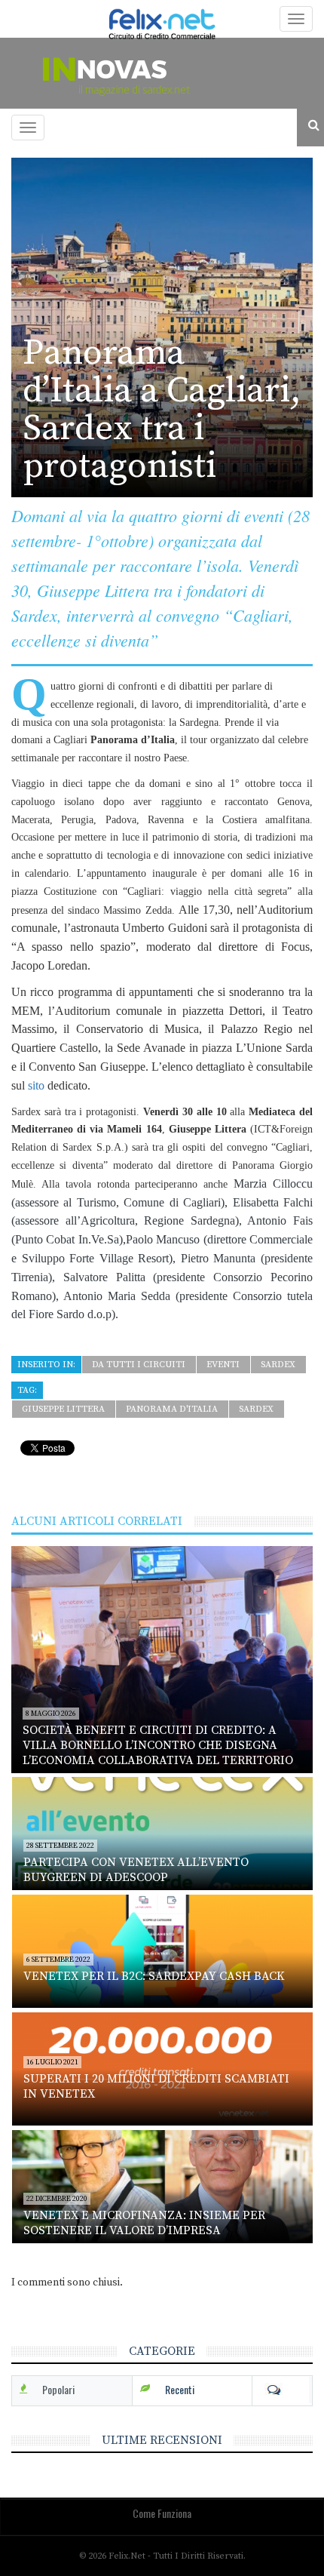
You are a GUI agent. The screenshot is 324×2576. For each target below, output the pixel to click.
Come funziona (162, 2513)
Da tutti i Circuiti (139, 1365)
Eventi (223, 1365)
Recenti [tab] (180, 2389)
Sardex (278, 1365)
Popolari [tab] (58, 2389)
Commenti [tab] (282, 2390)
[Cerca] (310, 126)
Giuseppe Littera (63, 1409)
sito (35, 1085)
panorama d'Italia (172, 1409)
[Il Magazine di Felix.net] (162, 73)
